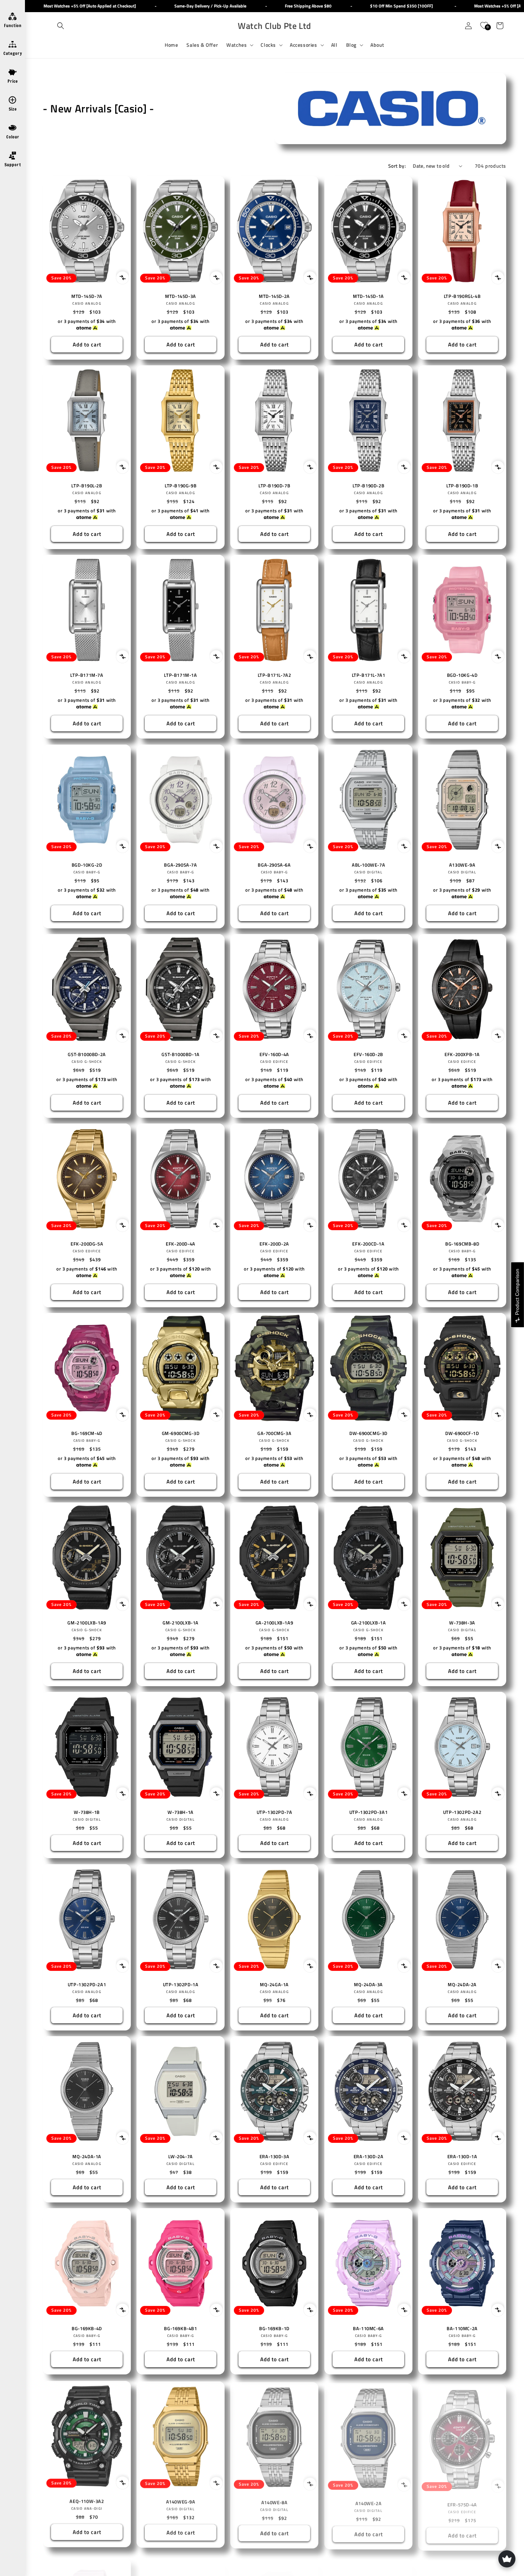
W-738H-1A (181, 1812)
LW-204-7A (181, 2157)
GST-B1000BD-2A (87, 1054)
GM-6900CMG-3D (181, 1433)
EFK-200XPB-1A (462, 1054)
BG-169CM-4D (87, 1433)
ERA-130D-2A (368, 2157)
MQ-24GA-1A (274, 1985)
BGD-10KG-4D (462, 675)
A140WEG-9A (181, 2501)
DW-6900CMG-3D (368, 1433)
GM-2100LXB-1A (181, 1623)
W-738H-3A (462, 1623)
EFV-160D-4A (275, 1054)
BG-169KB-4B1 (181, 2329)
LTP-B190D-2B (368, 486)
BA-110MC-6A (368, 2329)
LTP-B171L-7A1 (368, 675)
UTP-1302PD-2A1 (87, 1985)
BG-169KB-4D (87, 2329)
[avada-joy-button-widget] (507, 2559)
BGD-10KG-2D (87, 865)
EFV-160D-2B (368, 1054)
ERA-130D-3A (274, 2157)
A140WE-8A (274, 2501)
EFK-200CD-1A (368, 1244)
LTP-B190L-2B (87, 486)
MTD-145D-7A (87, 296)
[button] (61, 26)
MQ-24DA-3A (368, 1985)
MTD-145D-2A (275, 296)
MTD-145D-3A (181, 296)
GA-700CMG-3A (274, 1433)
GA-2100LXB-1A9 (274, 1623)
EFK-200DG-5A (87, 1244)
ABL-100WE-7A (368, 865)
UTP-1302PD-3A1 (368, 1812)
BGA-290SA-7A (181, 865)
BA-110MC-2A (462, 2329)
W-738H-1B (87, 1812)
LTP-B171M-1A (181, 675)
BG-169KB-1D (275, 2329)
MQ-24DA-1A (87, 2157)
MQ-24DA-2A (462, 1985)
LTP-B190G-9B (181, 486)
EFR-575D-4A (462, 2501)
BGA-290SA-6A (274, 865)
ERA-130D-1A (462, 2157)
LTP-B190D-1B (462, 486)
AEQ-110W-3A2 (87, 2501)
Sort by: (397, 166)
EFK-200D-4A (181, 1244)
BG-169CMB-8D (462, 1244)
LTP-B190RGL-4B (462, 296)
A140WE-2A (368, 2501)
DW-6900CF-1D (462, 1433)
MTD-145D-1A (368, 296)
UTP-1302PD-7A (274, 1812)
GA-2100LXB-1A (368, 1623)
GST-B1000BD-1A (181, 1054)
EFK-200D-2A (275, 1244)
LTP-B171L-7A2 (274, 675)
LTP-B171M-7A (87, 675)
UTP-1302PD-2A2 (462, 1812)
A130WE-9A (462, 865)
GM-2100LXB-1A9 (87, 1623)
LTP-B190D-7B (274, 486)
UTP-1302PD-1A (181, 1985)
